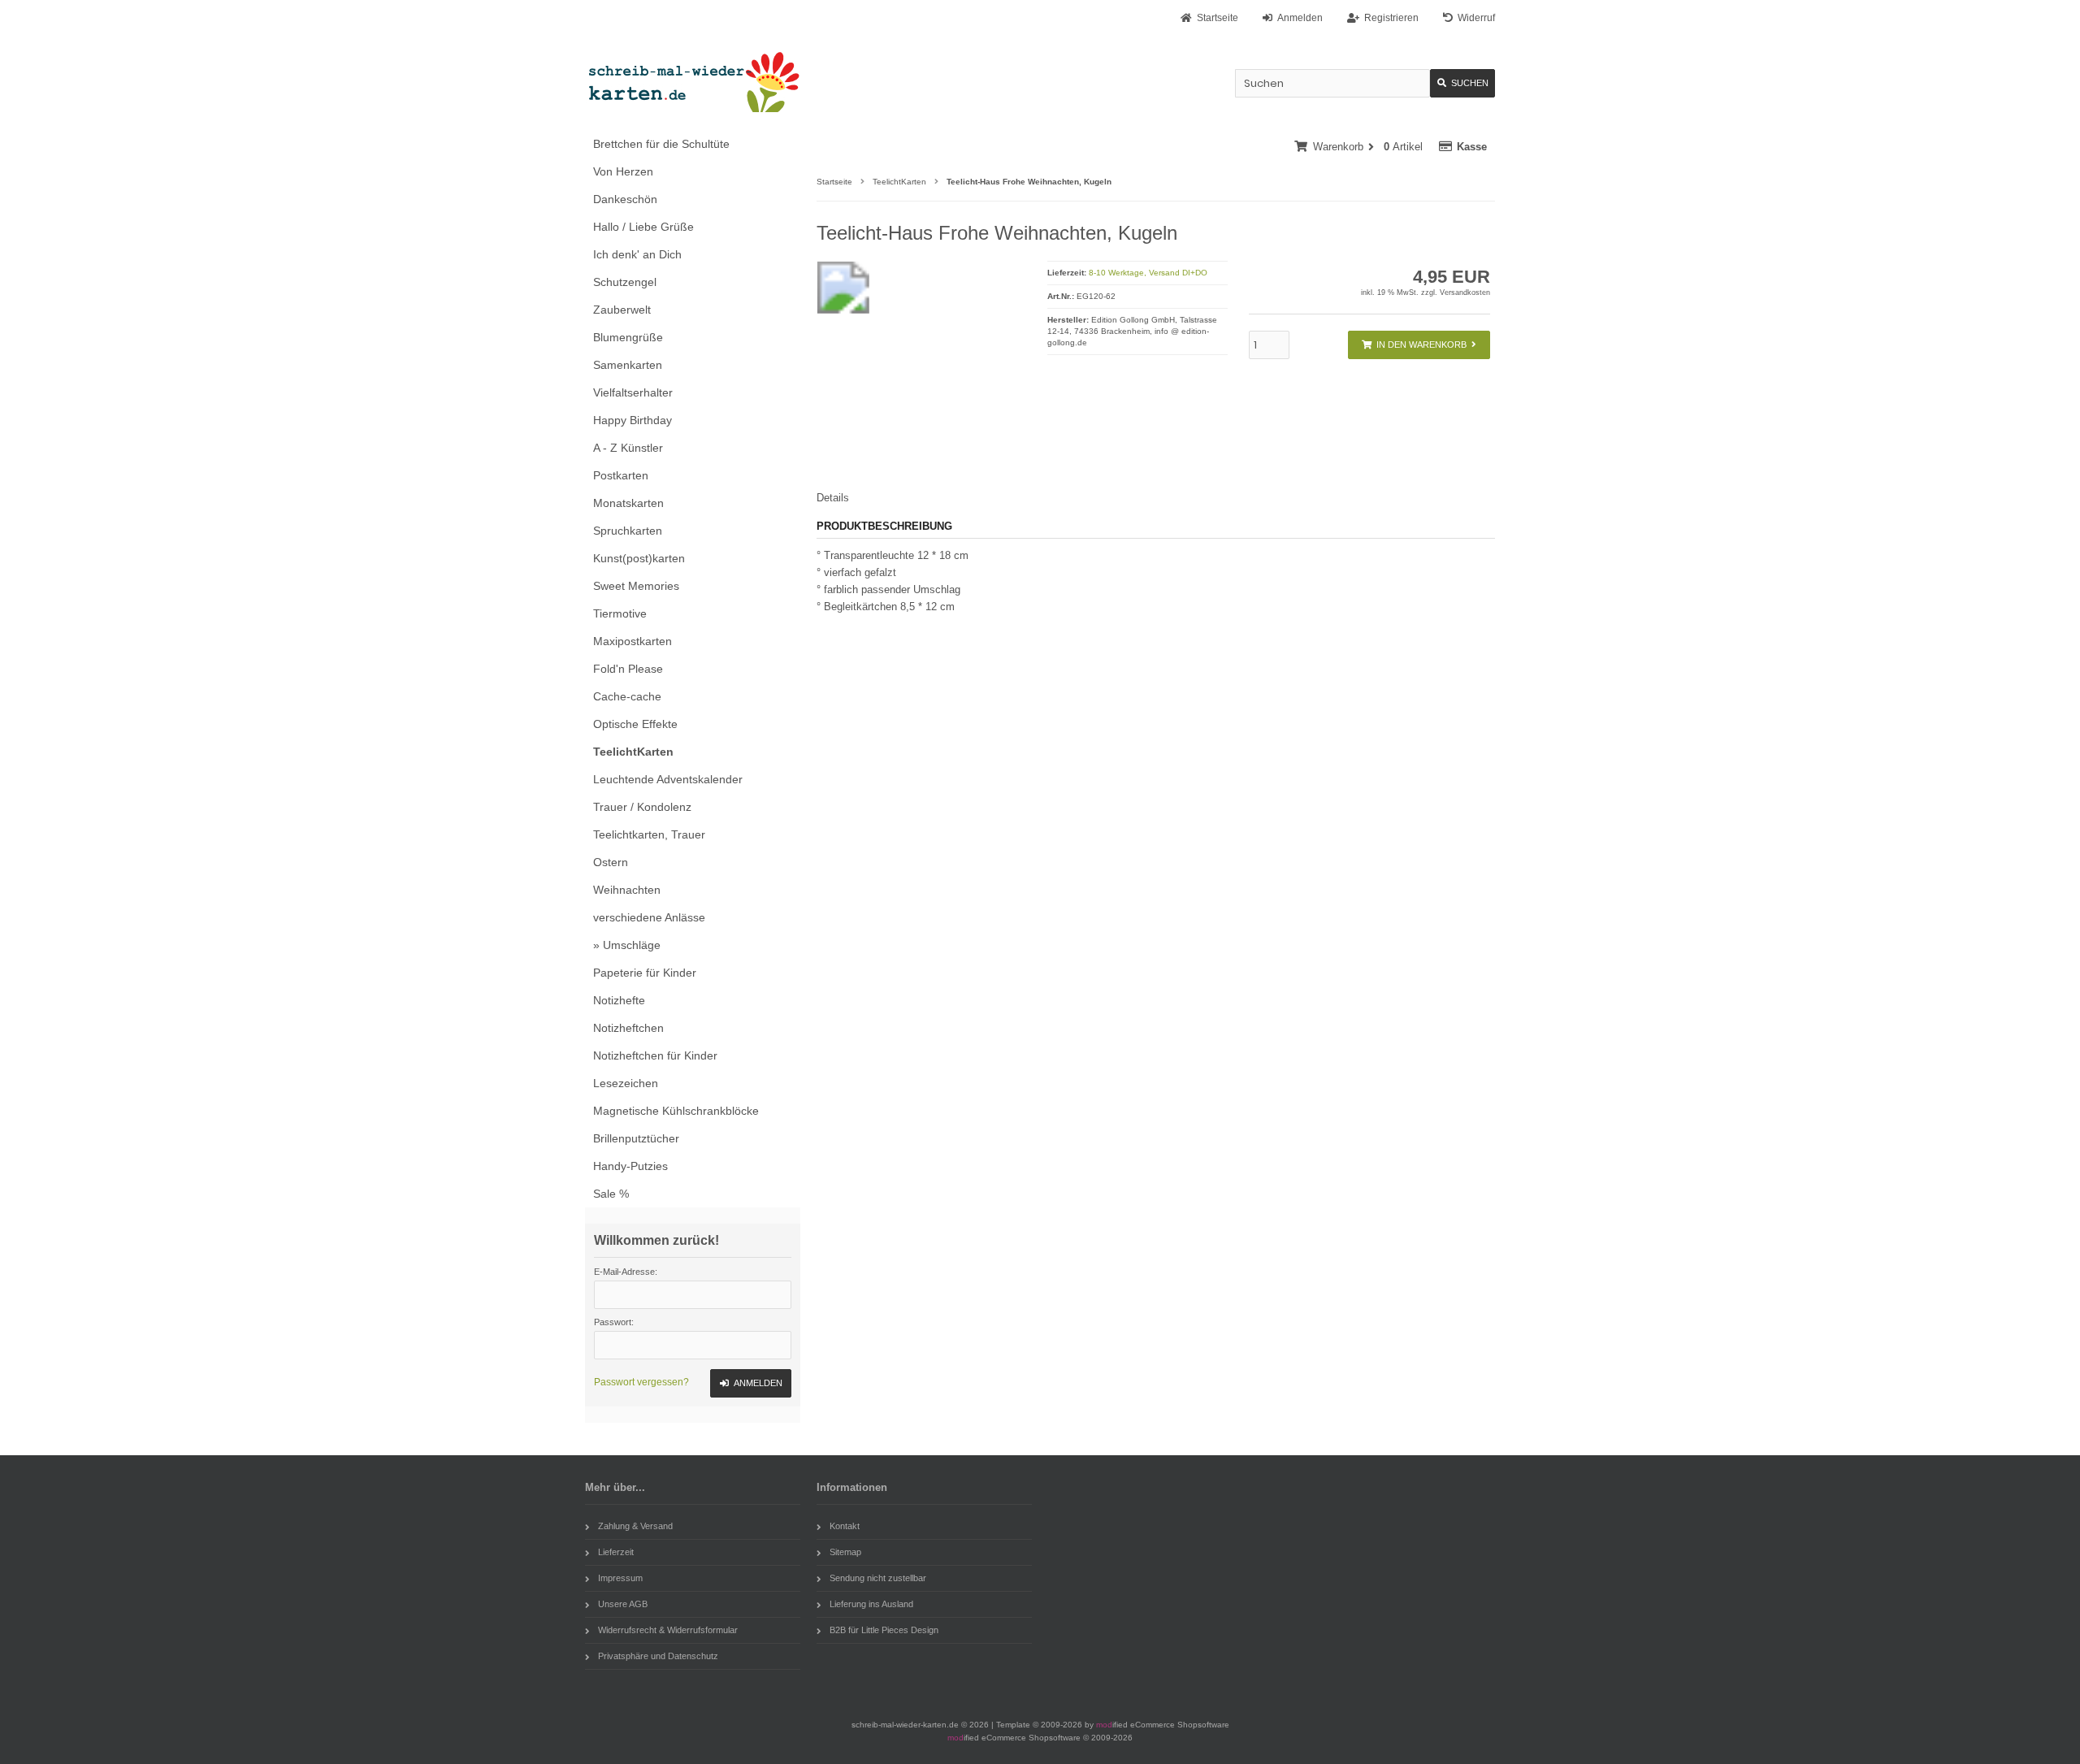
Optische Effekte (635, 724)
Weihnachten (627, 890)
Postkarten (621, 475)
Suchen (1462, 83)
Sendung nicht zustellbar (878, 1578)
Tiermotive (620, 613)
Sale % (611, 1194)
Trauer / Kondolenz (642, 807)
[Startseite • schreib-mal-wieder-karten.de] (693, 82)
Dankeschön (625, 199)
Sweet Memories (636, 586)
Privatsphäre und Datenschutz (658, 1656)
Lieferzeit (616, 1552)
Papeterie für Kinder (645, 973)
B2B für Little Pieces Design (884, 1630)
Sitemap (845, 1552)
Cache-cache (627, 696)
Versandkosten (1465, 293)
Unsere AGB (623, 1604)
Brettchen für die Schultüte (661, 144)
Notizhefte (619, 1000)
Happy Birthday (633, 420)
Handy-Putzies (630, 1166)
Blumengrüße (628, 337)
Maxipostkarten (633, 641)
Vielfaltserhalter (633, 392)
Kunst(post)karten (639, 558)
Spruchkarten (628, 531)
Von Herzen (623, 171)
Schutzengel (625, 282)
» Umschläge (627, 945)
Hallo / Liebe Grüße (643, 227)
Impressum (620, 1578)
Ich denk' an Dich (637, 254)
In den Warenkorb (1419, 345)
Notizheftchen (628, 1028)
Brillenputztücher (636, 1138)
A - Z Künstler (628, 448)
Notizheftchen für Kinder (655, 1055)
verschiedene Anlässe (649, 917)
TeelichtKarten (633, 752)
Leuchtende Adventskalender (668, 779)
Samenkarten (628, 365)
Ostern (611, 862)
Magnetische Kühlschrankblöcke (676, 1111)
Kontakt (845, 1526)
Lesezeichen (626, 1083)
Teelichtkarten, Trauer (649, 834)
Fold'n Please (628, 669)
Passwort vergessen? (641, 1382)
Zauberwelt (622, 310)
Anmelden (751, 1383)
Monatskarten (628, 503)
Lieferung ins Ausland (871, 1604)
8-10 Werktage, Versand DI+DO (1148, 273)
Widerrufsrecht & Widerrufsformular (668, 1630)
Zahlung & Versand (635, 1526)
